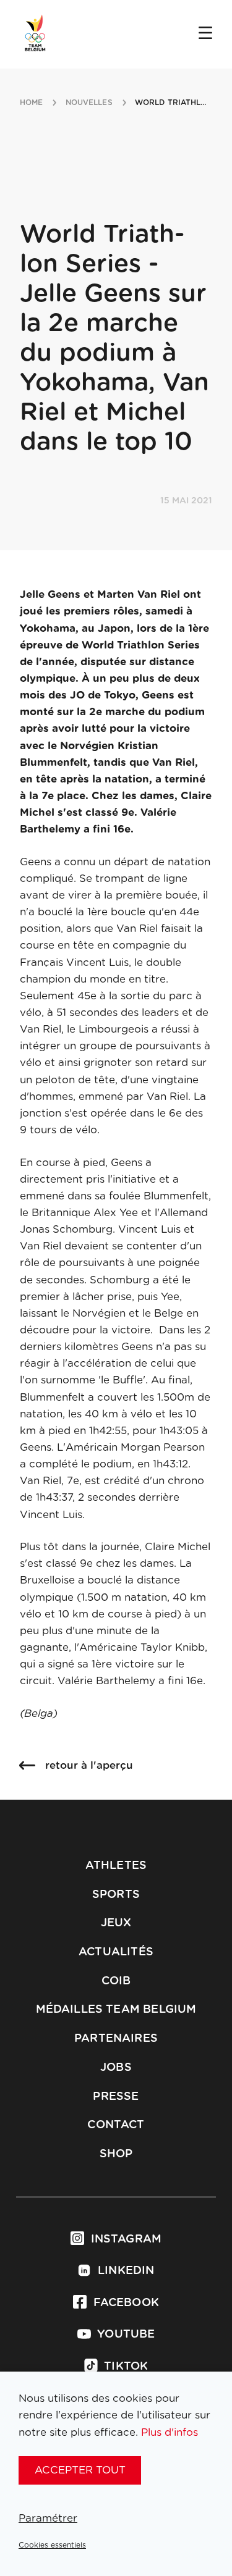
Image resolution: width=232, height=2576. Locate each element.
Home (31, 103)
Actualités (116, 1952)
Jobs (116, 2068)
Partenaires (116, 2039)
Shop (116, 2154)
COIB (116, 1981)
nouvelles (89, 103)
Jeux (116, 1923)
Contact (116, 2125)
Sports (116, 1895)
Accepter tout (80, 2470)
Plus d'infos (170, 2432)
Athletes (116, 1866)
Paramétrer (48, 2518)
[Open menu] (205, 34)
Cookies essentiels (52, 2545)
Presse (116, 2097)
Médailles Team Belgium (116, 2010)
